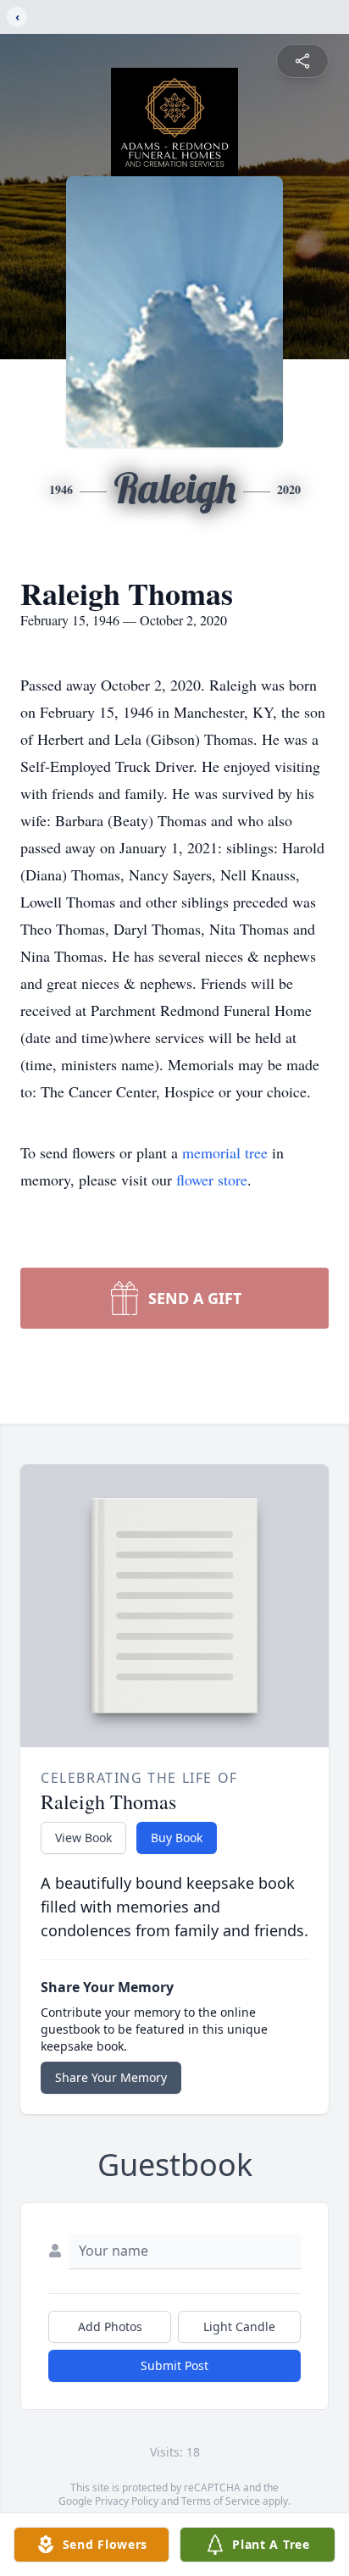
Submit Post (174, 2365)
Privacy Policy (127, 2501)
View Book (83, 1838)
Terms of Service (221, 2501)
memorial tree (225, 1152)
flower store (212, 1180)
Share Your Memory (111, 2077)
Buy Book (177, 1838)
